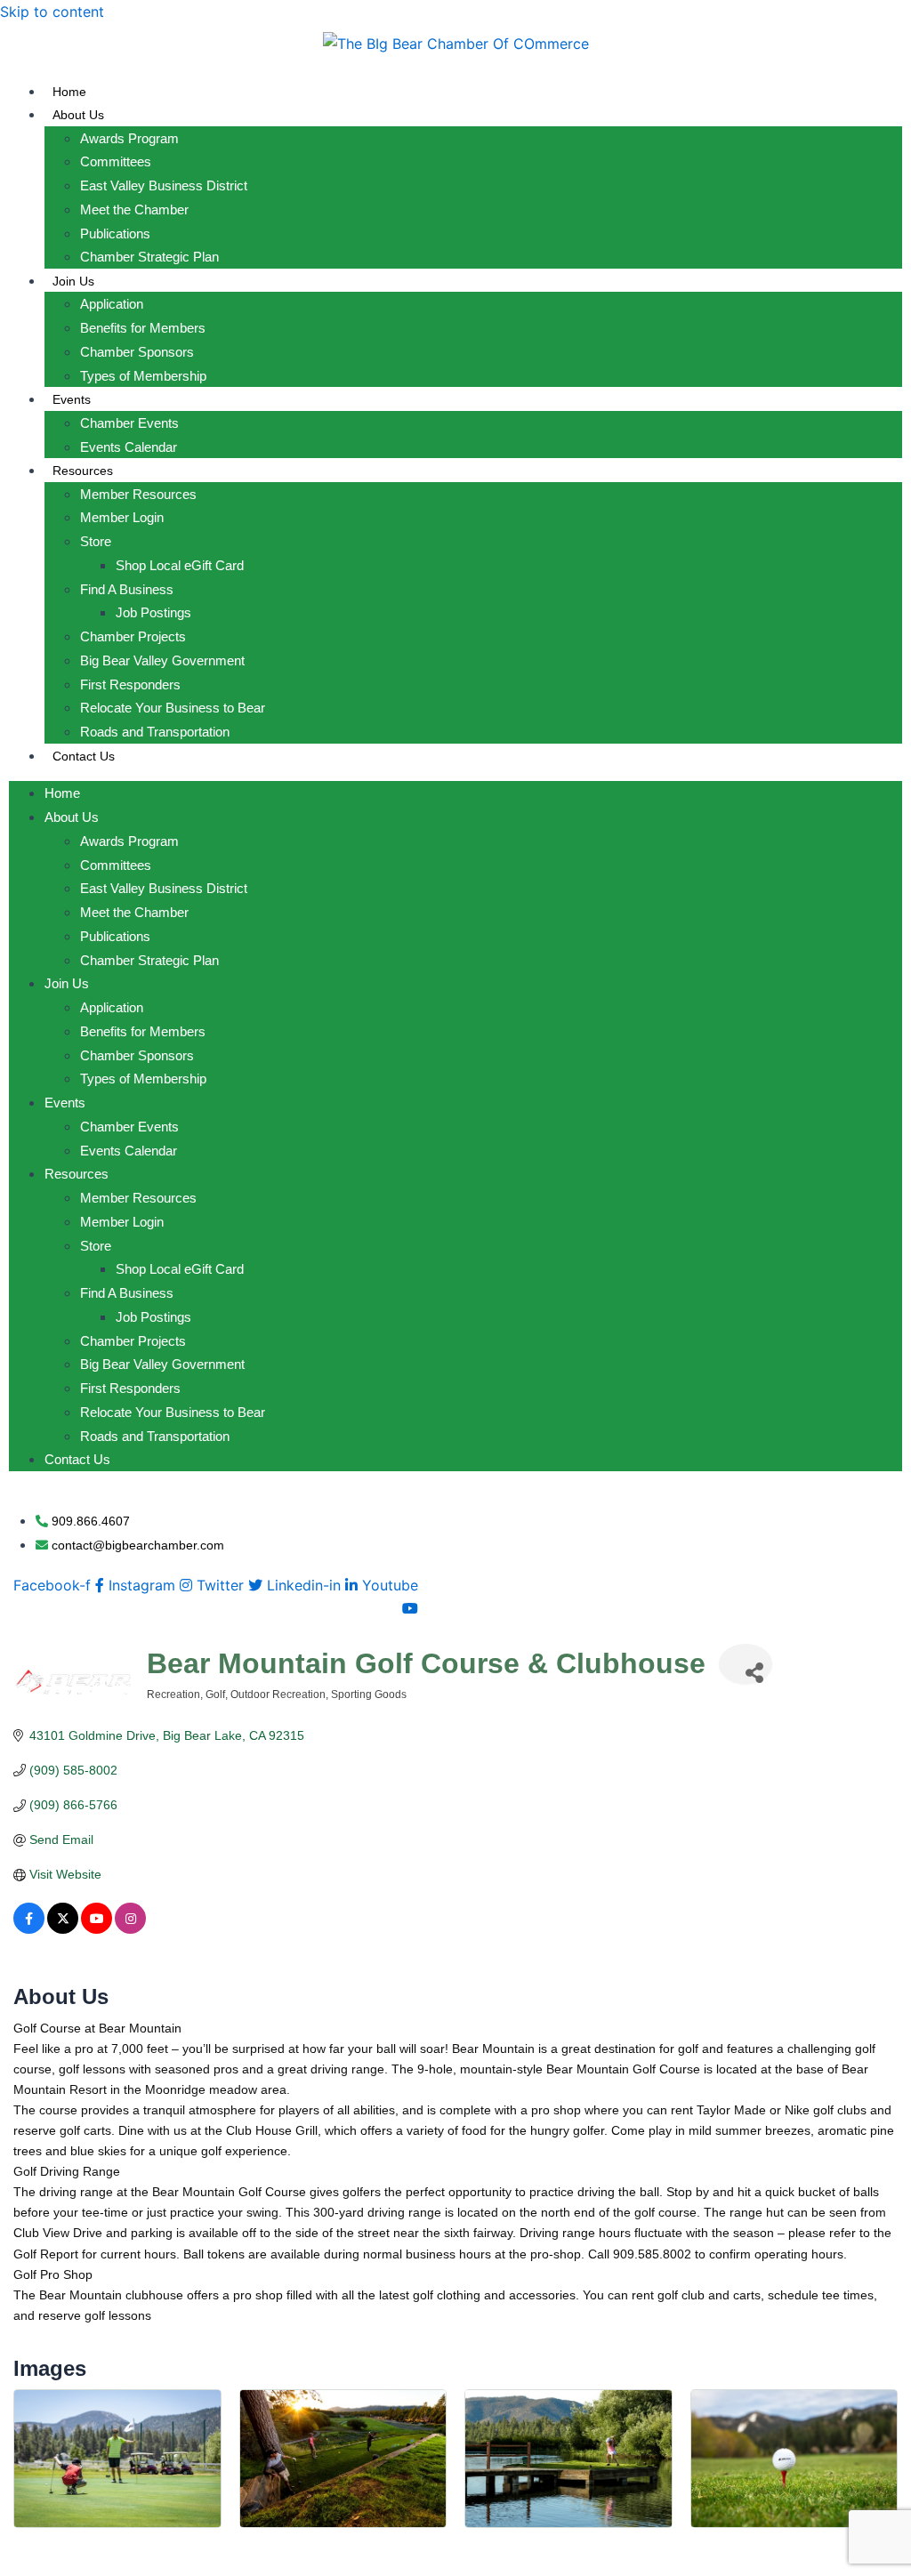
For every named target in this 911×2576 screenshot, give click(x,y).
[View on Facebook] (29, 1929)
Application (112, 304)
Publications (115, 233)
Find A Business (127, 589)
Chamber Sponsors (137, 352)
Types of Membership (143, 376)
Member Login (122, 517)
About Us (78, 115)
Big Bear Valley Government (162, 660)
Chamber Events (129, 423)
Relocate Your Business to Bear (173, 708)
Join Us (73, 281)
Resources (83, 471)
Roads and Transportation (155, 732)
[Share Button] (746, 1664)
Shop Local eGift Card (180, 565)
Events (72, 399)
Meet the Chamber (134, 209)
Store (96, 541)
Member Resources (138, 494)
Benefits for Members (143, 328)
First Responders (130, 684)
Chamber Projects (133, 636)
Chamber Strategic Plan (149, 257)
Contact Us (84, 756)
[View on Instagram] (130, 1929)
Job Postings (153, 612)
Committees (116, 161)
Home (69, 92)
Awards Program (129, 138)
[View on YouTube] (97, 1929)
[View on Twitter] (63, 1929)
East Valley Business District (164, 185)
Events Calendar (129, 447)
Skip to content (52, 12)
